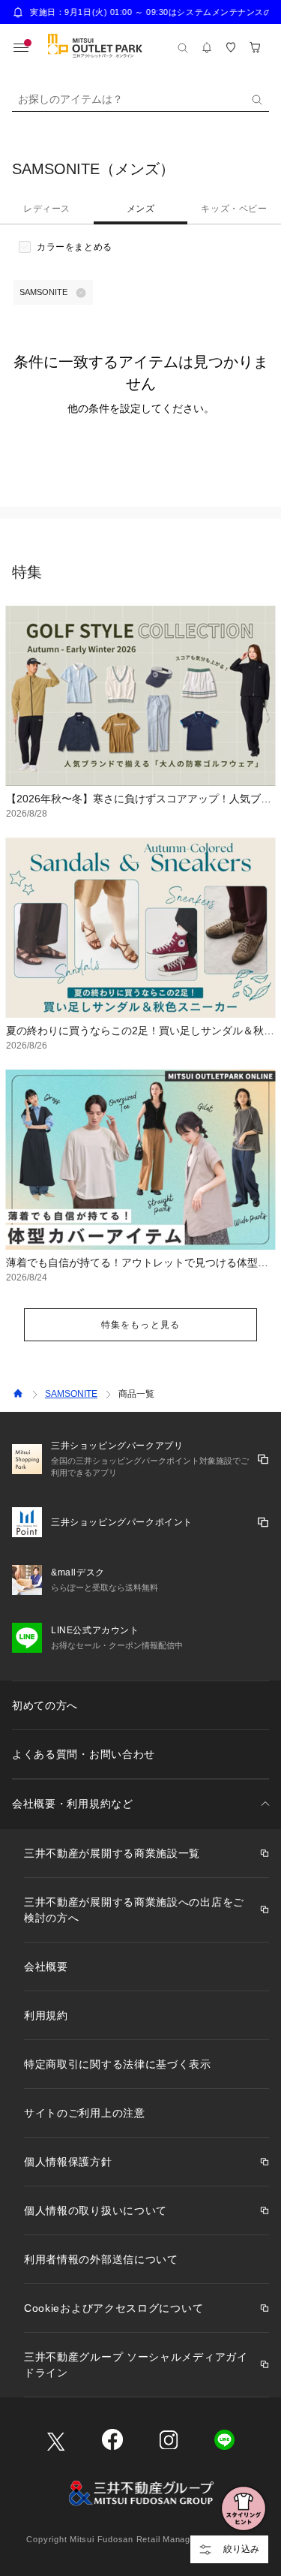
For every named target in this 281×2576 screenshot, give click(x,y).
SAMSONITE (71, 1394)
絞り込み (241, 2549)
